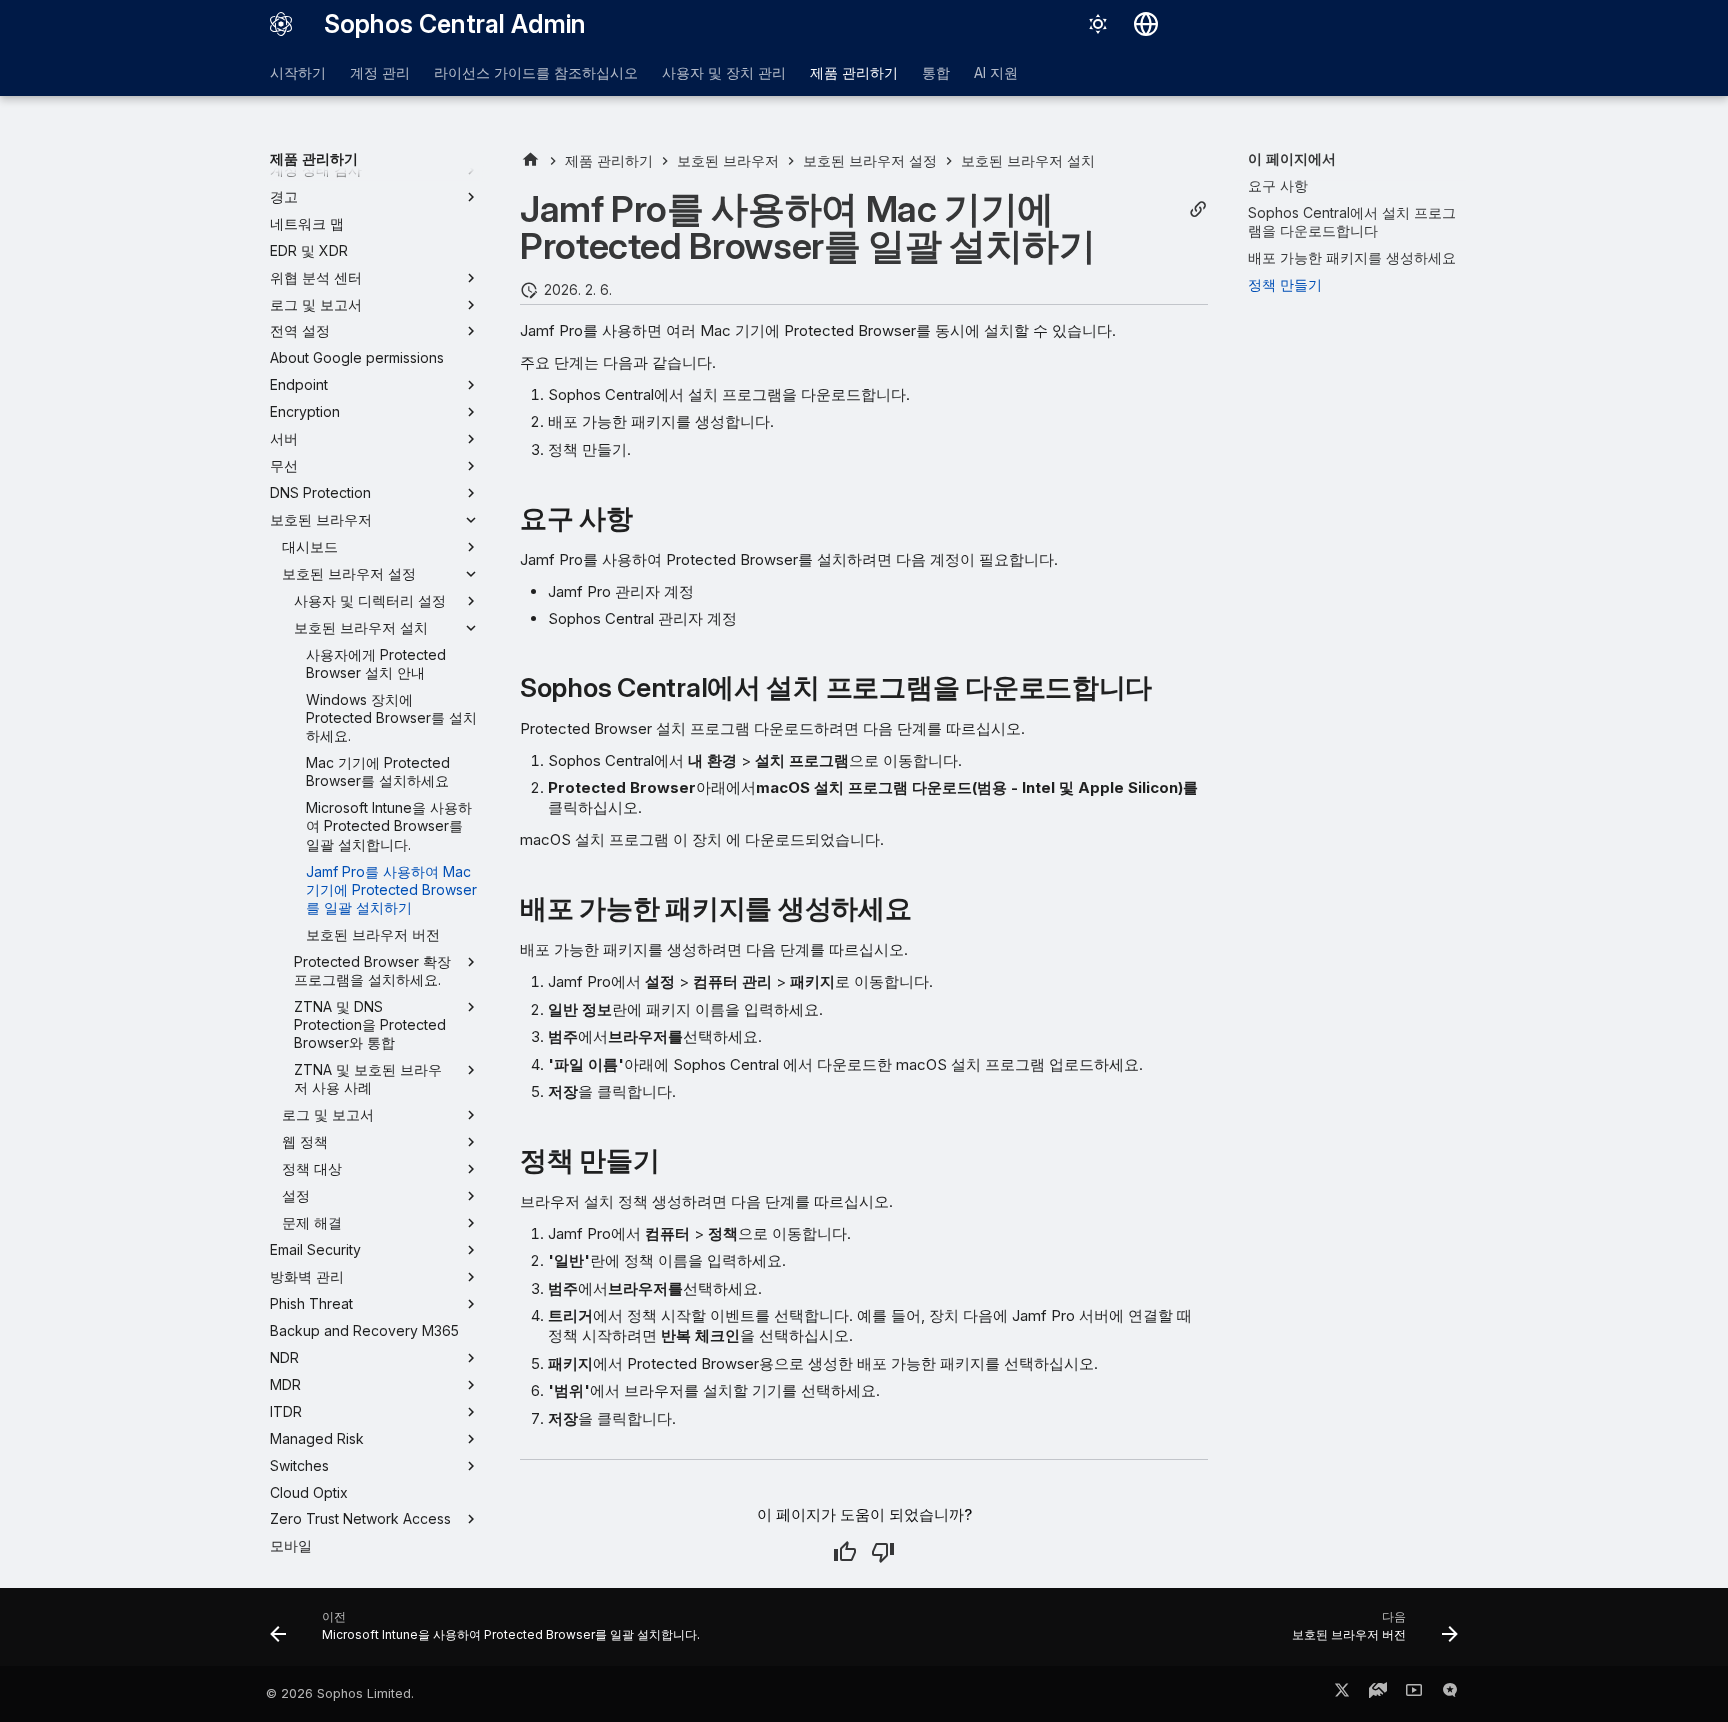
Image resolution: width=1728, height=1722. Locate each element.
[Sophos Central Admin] (281, 24)
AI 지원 (996, 72)
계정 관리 (380, 72)
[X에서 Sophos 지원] (1342, 1694)
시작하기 (298, 72)
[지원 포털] (1378, 1694)
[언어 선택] (1146, 24)
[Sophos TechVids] (1414, 1694)
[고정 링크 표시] (1198, 209)
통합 (936, 72)
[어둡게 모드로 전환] (1098, 24)
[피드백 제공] (1450, 1694)
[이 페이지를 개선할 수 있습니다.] (883, 1552)
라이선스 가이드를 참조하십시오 (536, 72)
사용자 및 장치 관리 (724, 72)
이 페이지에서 (1292, 158)
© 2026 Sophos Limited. (340, 1693)
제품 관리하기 (854, 72)
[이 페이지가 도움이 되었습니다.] (845, 1552)
